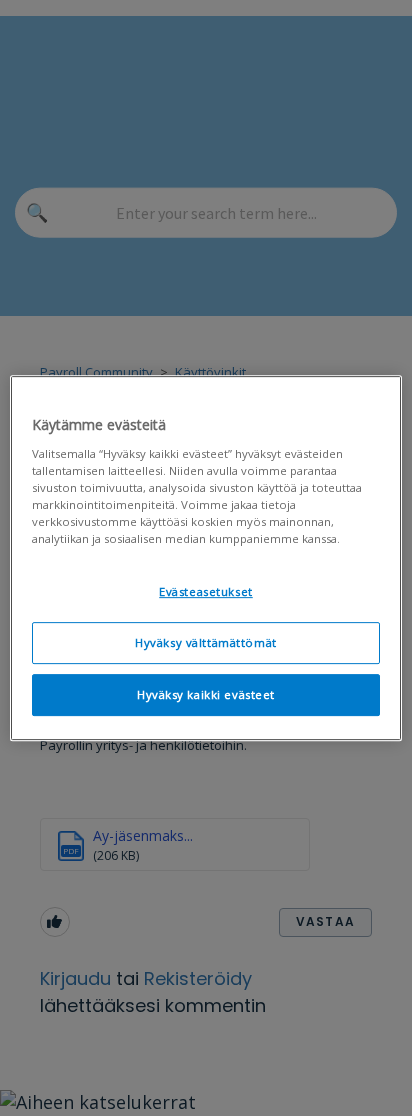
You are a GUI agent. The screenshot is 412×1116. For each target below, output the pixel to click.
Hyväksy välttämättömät (206, 642)
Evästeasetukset (206, 591)
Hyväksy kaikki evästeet (206, 694)
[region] (205, 558)
